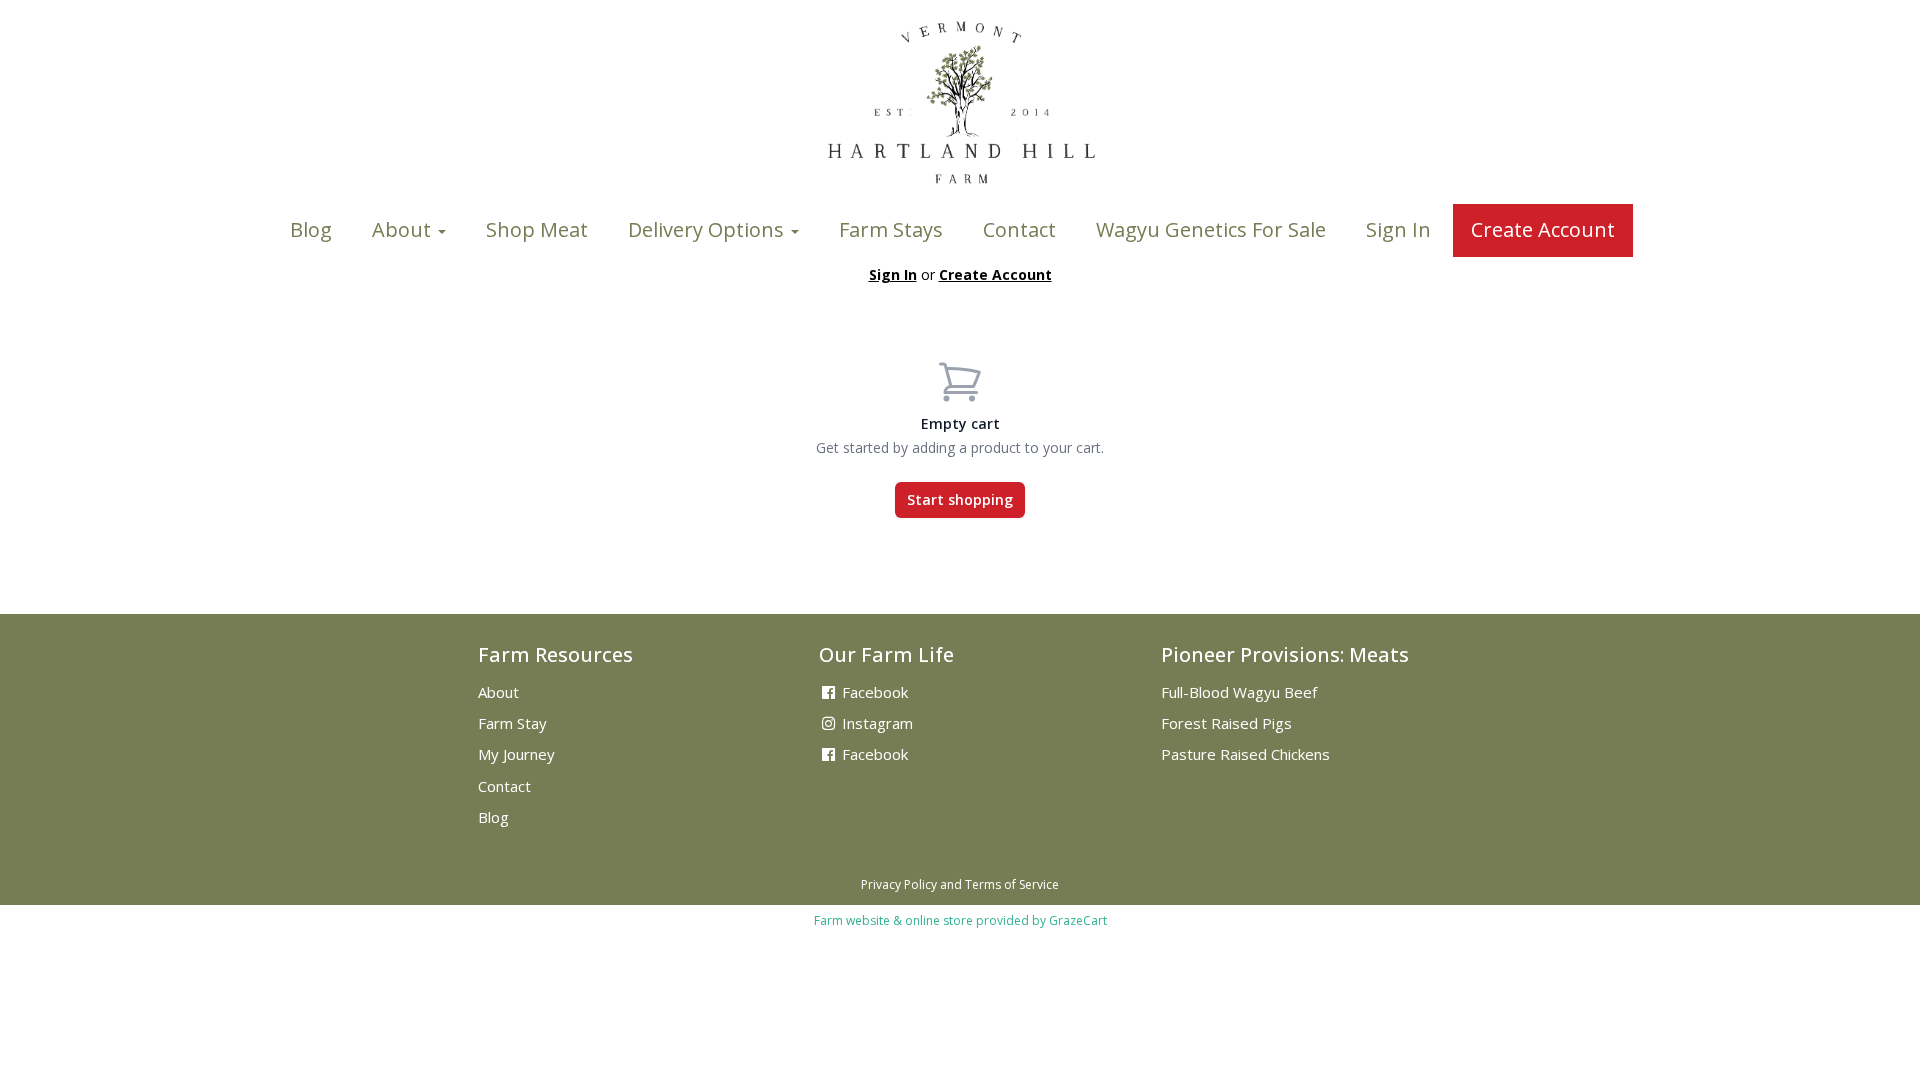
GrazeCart (1078, 920)
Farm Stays (891, 229)
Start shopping (960, 499)
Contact (1019, 229)
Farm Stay (512, 723)
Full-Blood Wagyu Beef (1239, 692)
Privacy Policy (899, 884)
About (404, 229)
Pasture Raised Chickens (1245, 754)
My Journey (516, 754)
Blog (311, 229)
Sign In (1398, 229)
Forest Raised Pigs (1226, 723)
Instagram (875, 723)
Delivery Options (708, 229)
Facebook (873, 692)
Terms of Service (1012, 884)
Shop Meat (537, 229)
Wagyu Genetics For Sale (1211, 229)
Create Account (1543, 229)
